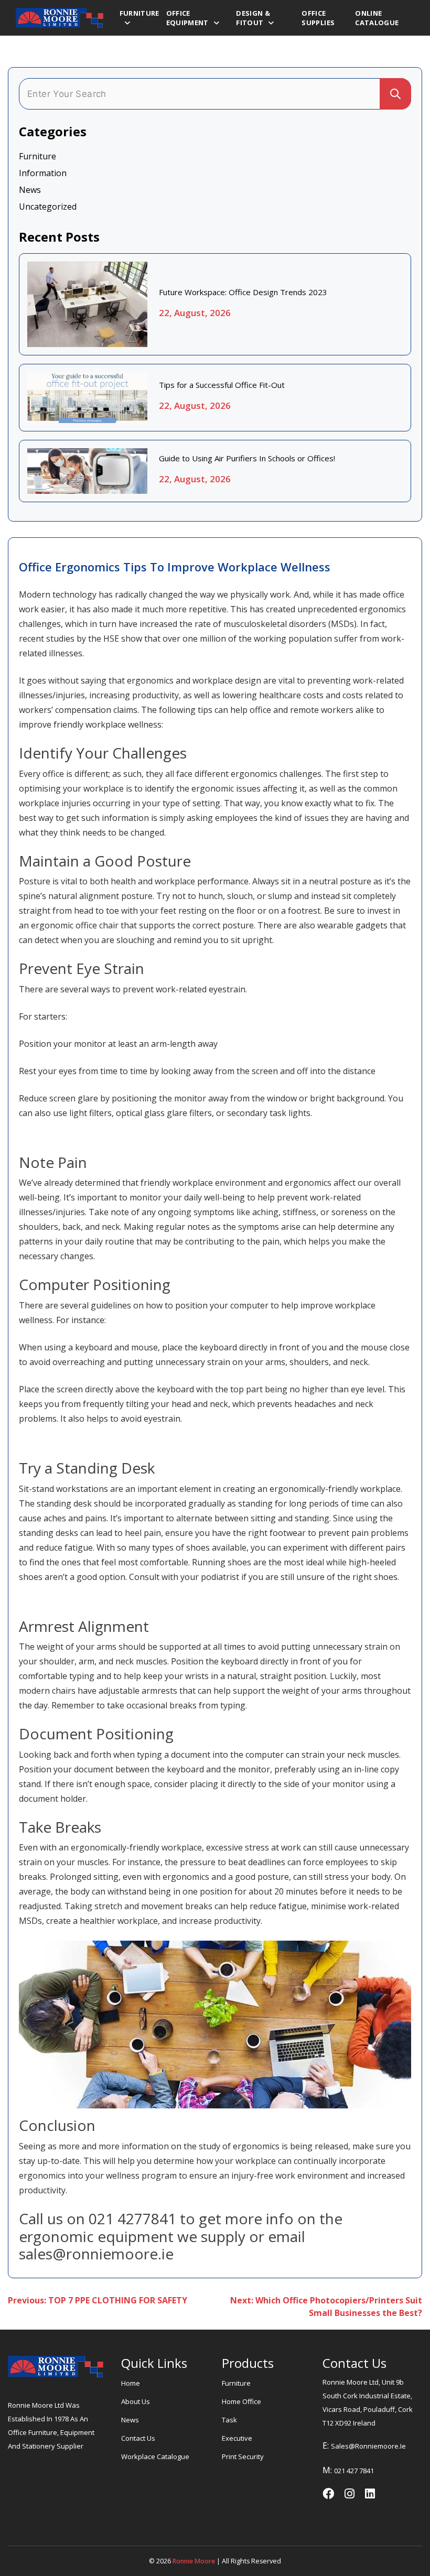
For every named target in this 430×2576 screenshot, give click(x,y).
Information (43, 173)
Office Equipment (187, 18)
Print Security (243, 2456)
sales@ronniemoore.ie (368, 2446)
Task (229, 2420)
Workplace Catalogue (155, 2456)
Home (131, 2383)
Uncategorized (48, 207)
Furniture (139, 13)
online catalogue (377, 18)
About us (136, 2401)
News (30, 190)
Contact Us (138, 2438)
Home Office (241, 2401)
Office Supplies (318, 18)
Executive (237, 2438)
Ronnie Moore (194, 2561)
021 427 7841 (354, 2471)
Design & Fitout (253, 18)
